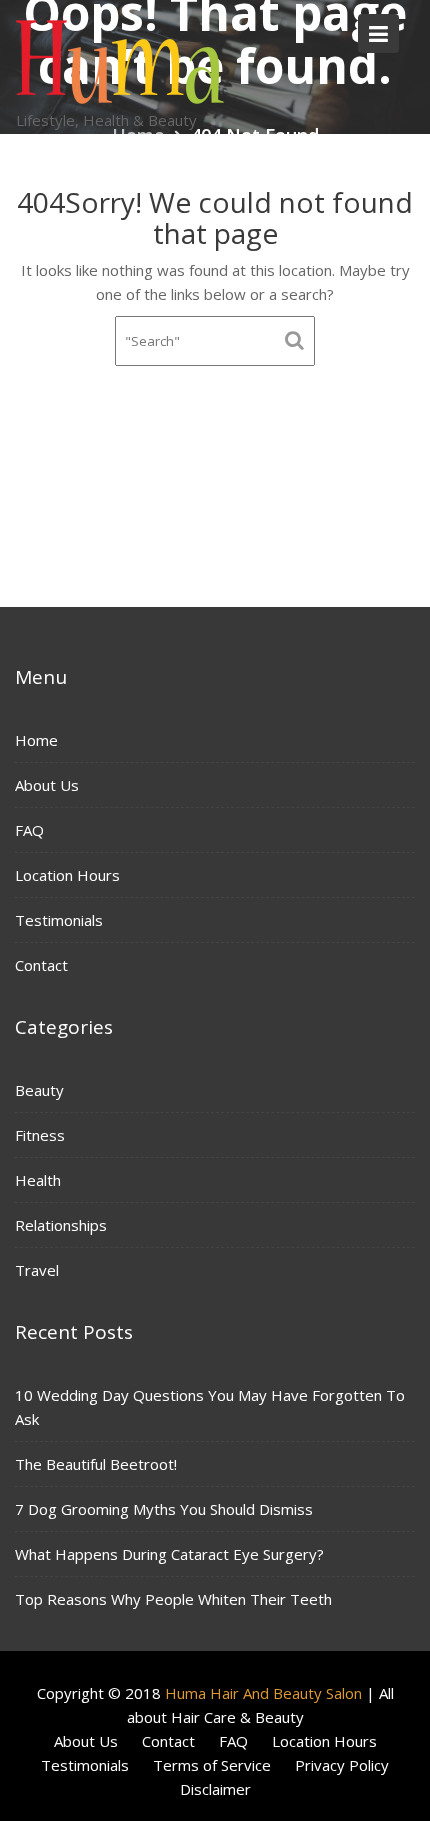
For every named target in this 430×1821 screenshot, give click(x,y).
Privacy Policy (342, 1765)
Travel (37, 1270)
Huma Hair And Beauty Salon (263, 1693)
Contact (41, 965)
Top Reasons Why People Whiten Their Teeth (173, 1599)
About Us (47, 785)
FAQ (29, 830)
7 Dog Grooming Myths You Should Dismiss (164, 1509)
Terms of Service (212, 1765)
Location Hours (67, 875)
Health (38, 1180)
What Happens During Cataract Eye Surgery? (169, 1554)
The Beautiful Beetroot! (96, 1464)
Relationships (61, 1225)
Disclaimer (215, 1789)
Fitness (40, 1135)
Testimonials (59, 920)
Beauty (39, 1090)
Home (36, 740)
